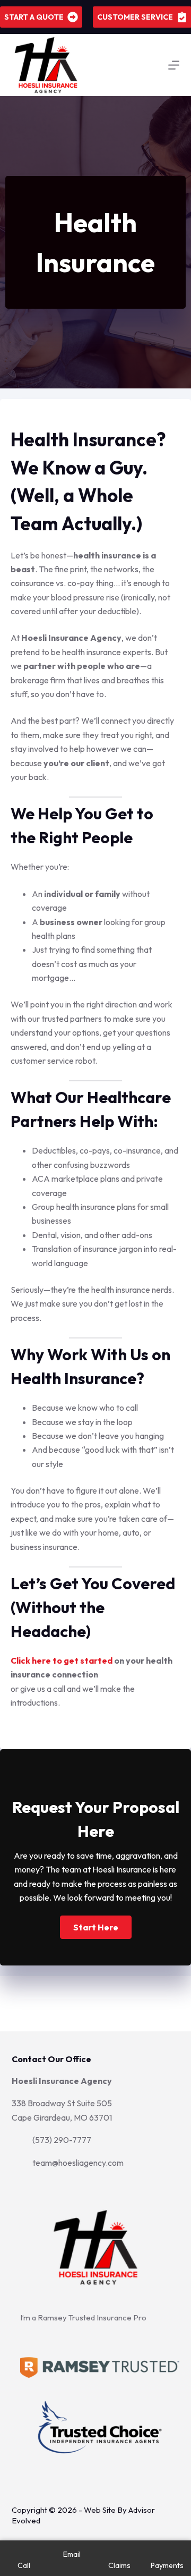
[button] (96, 1927)
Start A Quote (34, 17)
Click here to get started (62, 1660)
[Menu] (174, 65)
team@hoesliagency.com (78, 2163)
